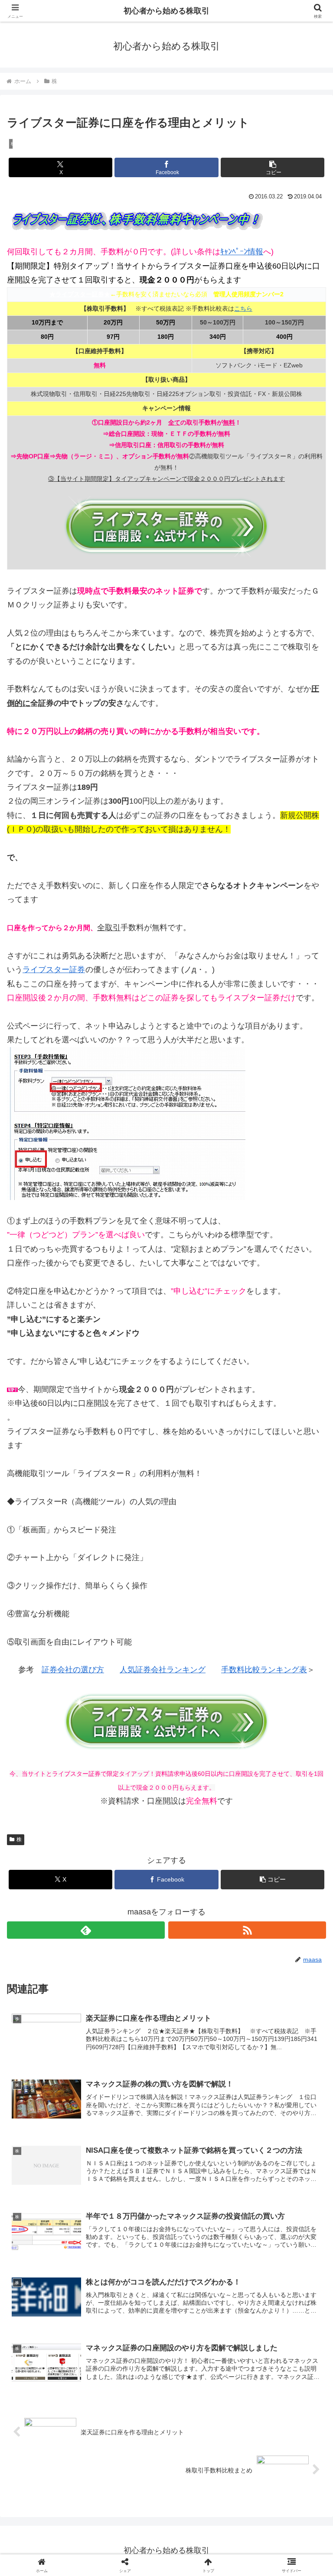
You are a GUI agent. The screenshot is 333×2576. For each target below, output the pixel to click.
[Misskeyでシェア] (278, 2319)
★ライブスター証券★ (80, 294)
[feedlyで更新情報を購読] (86, 1930)
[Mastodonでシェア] (130, 2319)
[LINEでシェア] (204, 2343)
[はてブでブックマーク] (130, 2343)
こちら (243, 308)
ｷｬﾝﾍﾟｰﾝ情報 (242, 252)
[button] (273, 167)
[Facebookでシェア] (55, 2343)
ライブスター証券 (54, 970)
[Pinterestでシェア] (278, 2343)
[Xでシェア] (55, 2319)
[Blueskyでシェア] (204, 2319)
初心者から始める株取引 (166, 11)
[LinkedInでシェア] (130, 2367)
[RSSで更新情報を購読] (247, 1930)
